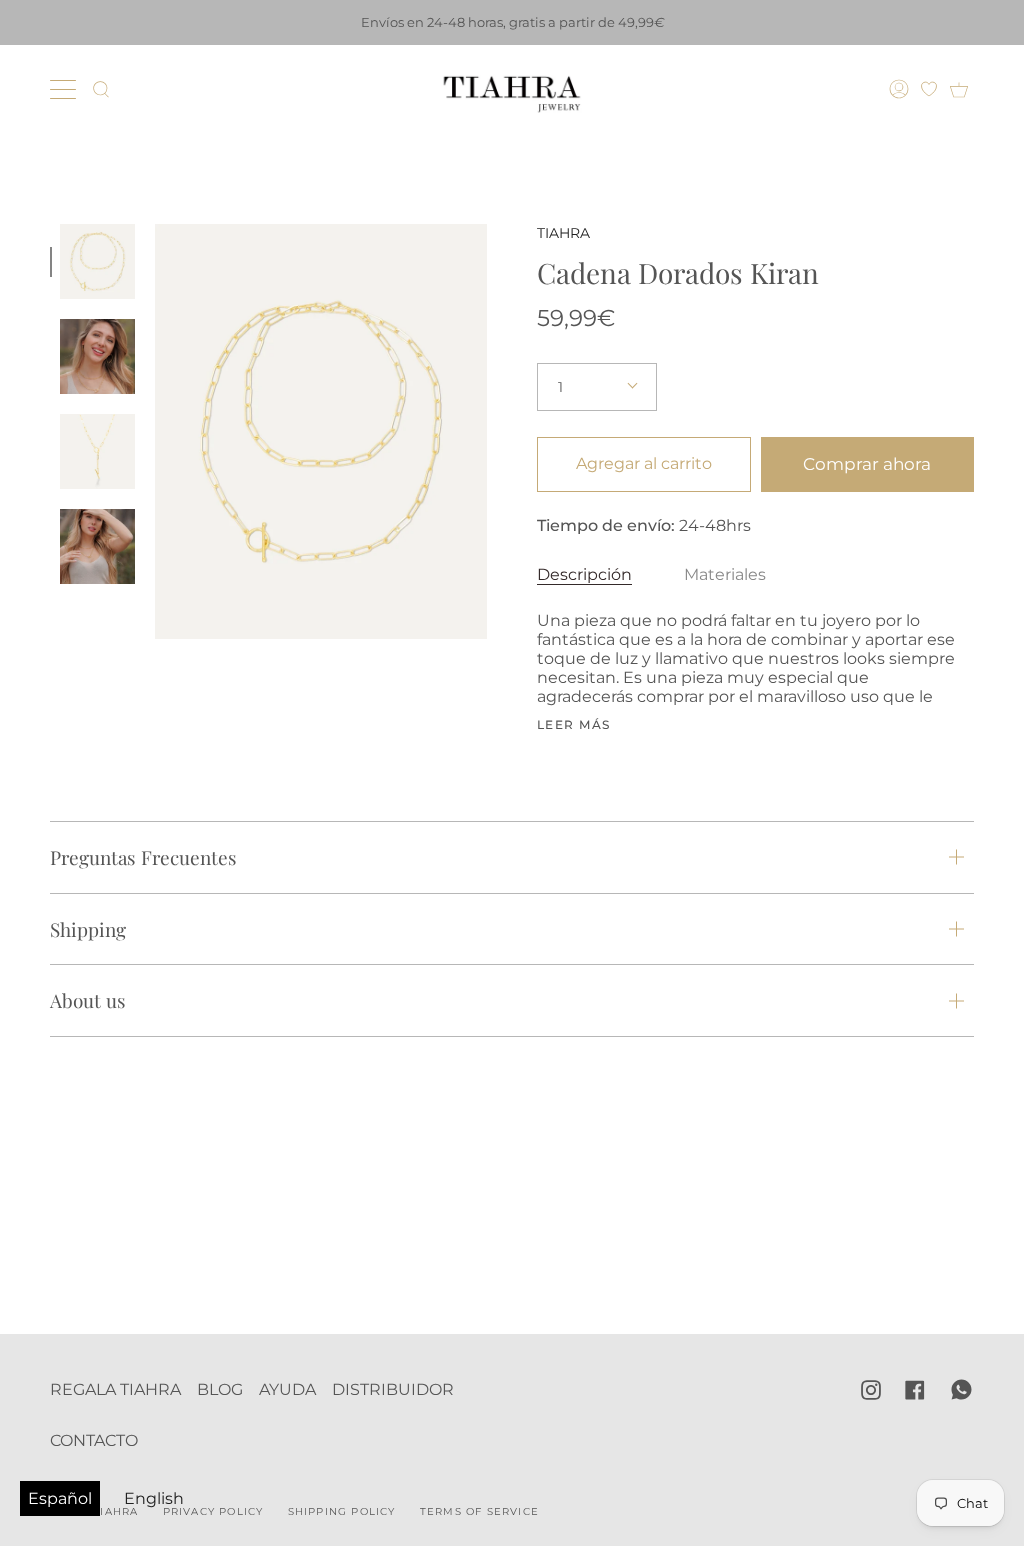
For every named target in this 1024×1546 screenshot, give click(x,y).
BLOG (220, 1389)
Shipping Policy (342, 1511)
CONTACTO (94, 1440)
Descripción (584, 574)
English (154, 1498)
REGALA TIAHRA (115, 1389)
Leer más (574, 725)
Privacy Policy (213, 1511)
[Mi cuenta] (901, 89)
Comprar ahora (867, 464)
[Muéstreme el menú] (65, 89)
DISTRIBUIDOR (393, 1389)
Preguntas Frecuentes (143, 857)
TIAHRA (563, 233)
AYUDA (287, 1389)
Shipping (88, 929)
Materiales (725, 574)
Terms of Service (479, 1511)
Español (60, 1498)
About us (88, 1000)
